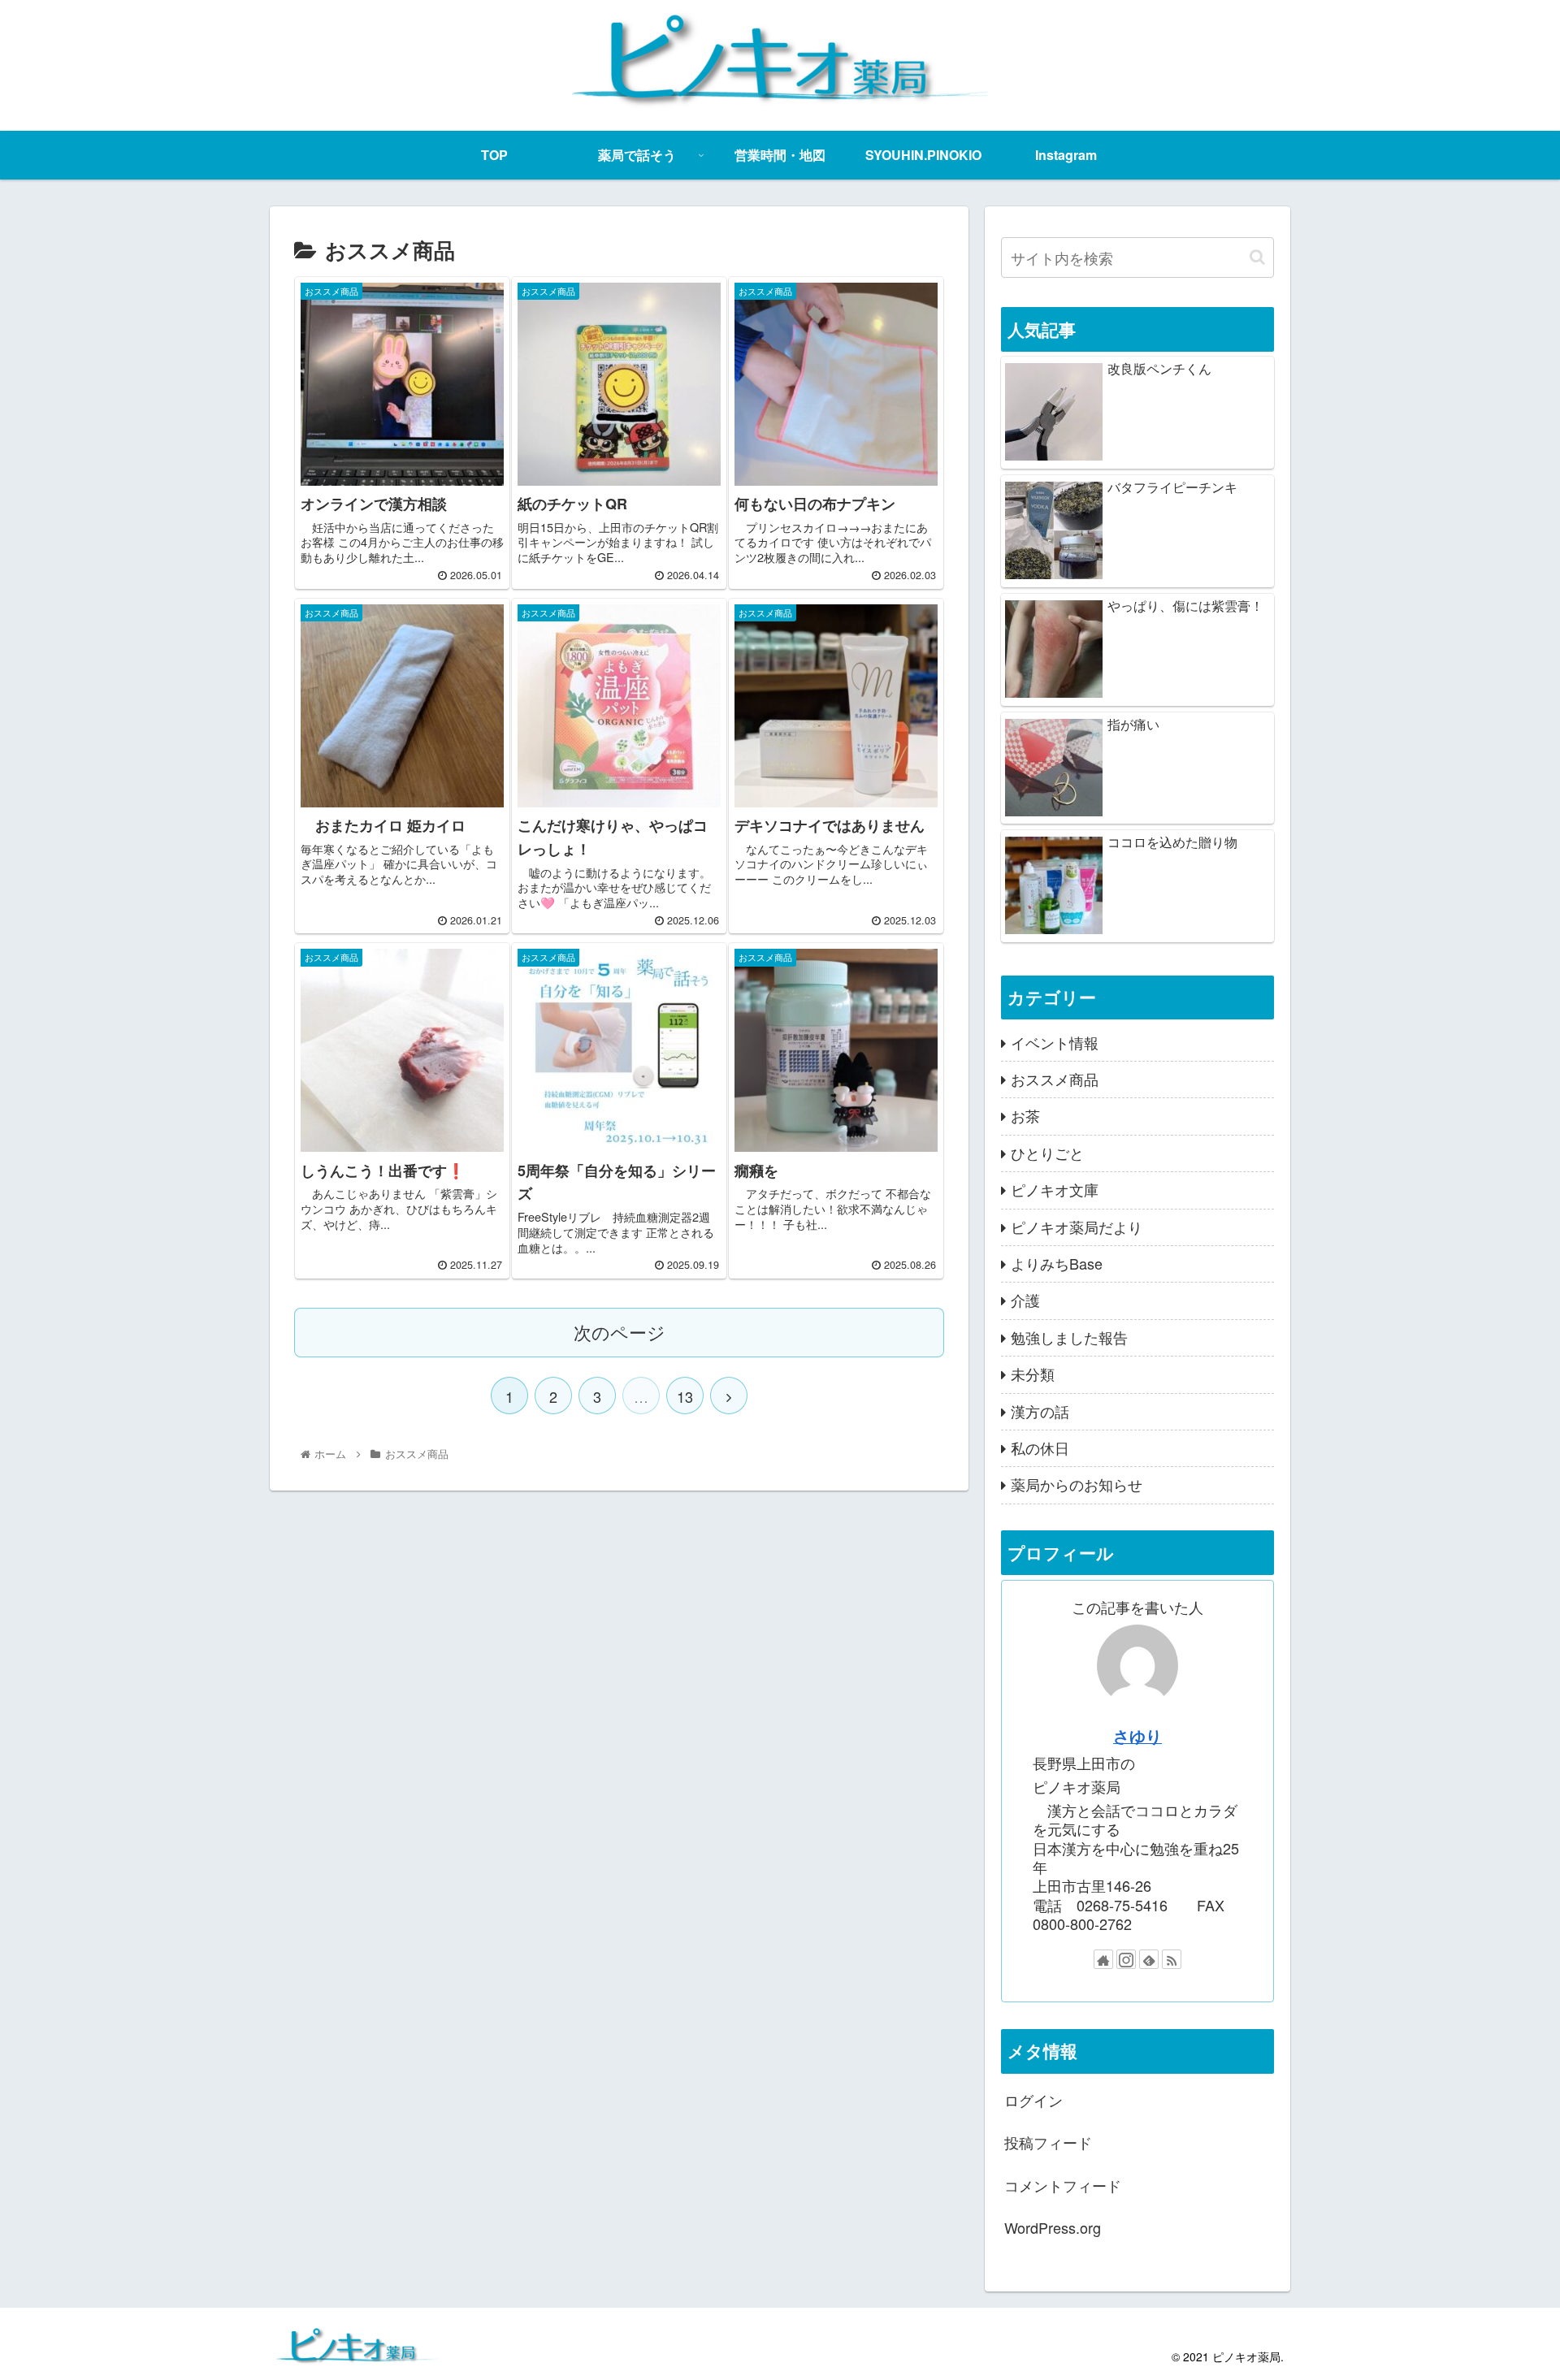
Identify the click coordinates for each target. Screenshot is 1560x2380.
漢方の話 (1040, 1410)
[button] (1257, 257)
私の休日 (1040, 1447)
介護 (1025, 1300)
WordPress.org (1053, 2227)
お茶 (1025, 1115)
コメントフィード (1063, 2184)
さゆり (1137, 1735)
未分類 (1033, 1374)
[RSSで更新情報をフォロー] (1172, 1959)
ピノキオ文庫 (1055, 1189)
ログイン (1033, 2100)
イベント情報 (1055, 1041)
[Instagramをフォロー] (1126, 1959)
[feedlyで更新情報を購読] (1149, 1959)
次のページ (620, 1332)
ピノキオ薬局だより (1077, 1226)
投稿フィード (1048, 2142)
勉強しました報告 (1069, 1336)
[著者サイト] (1103, 1959)
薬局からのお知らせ (1077, 1484)
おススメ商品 (1055, 1079)
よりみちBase (1057, 1263)
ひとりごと (1047, 1152)
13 (685, 1396)
